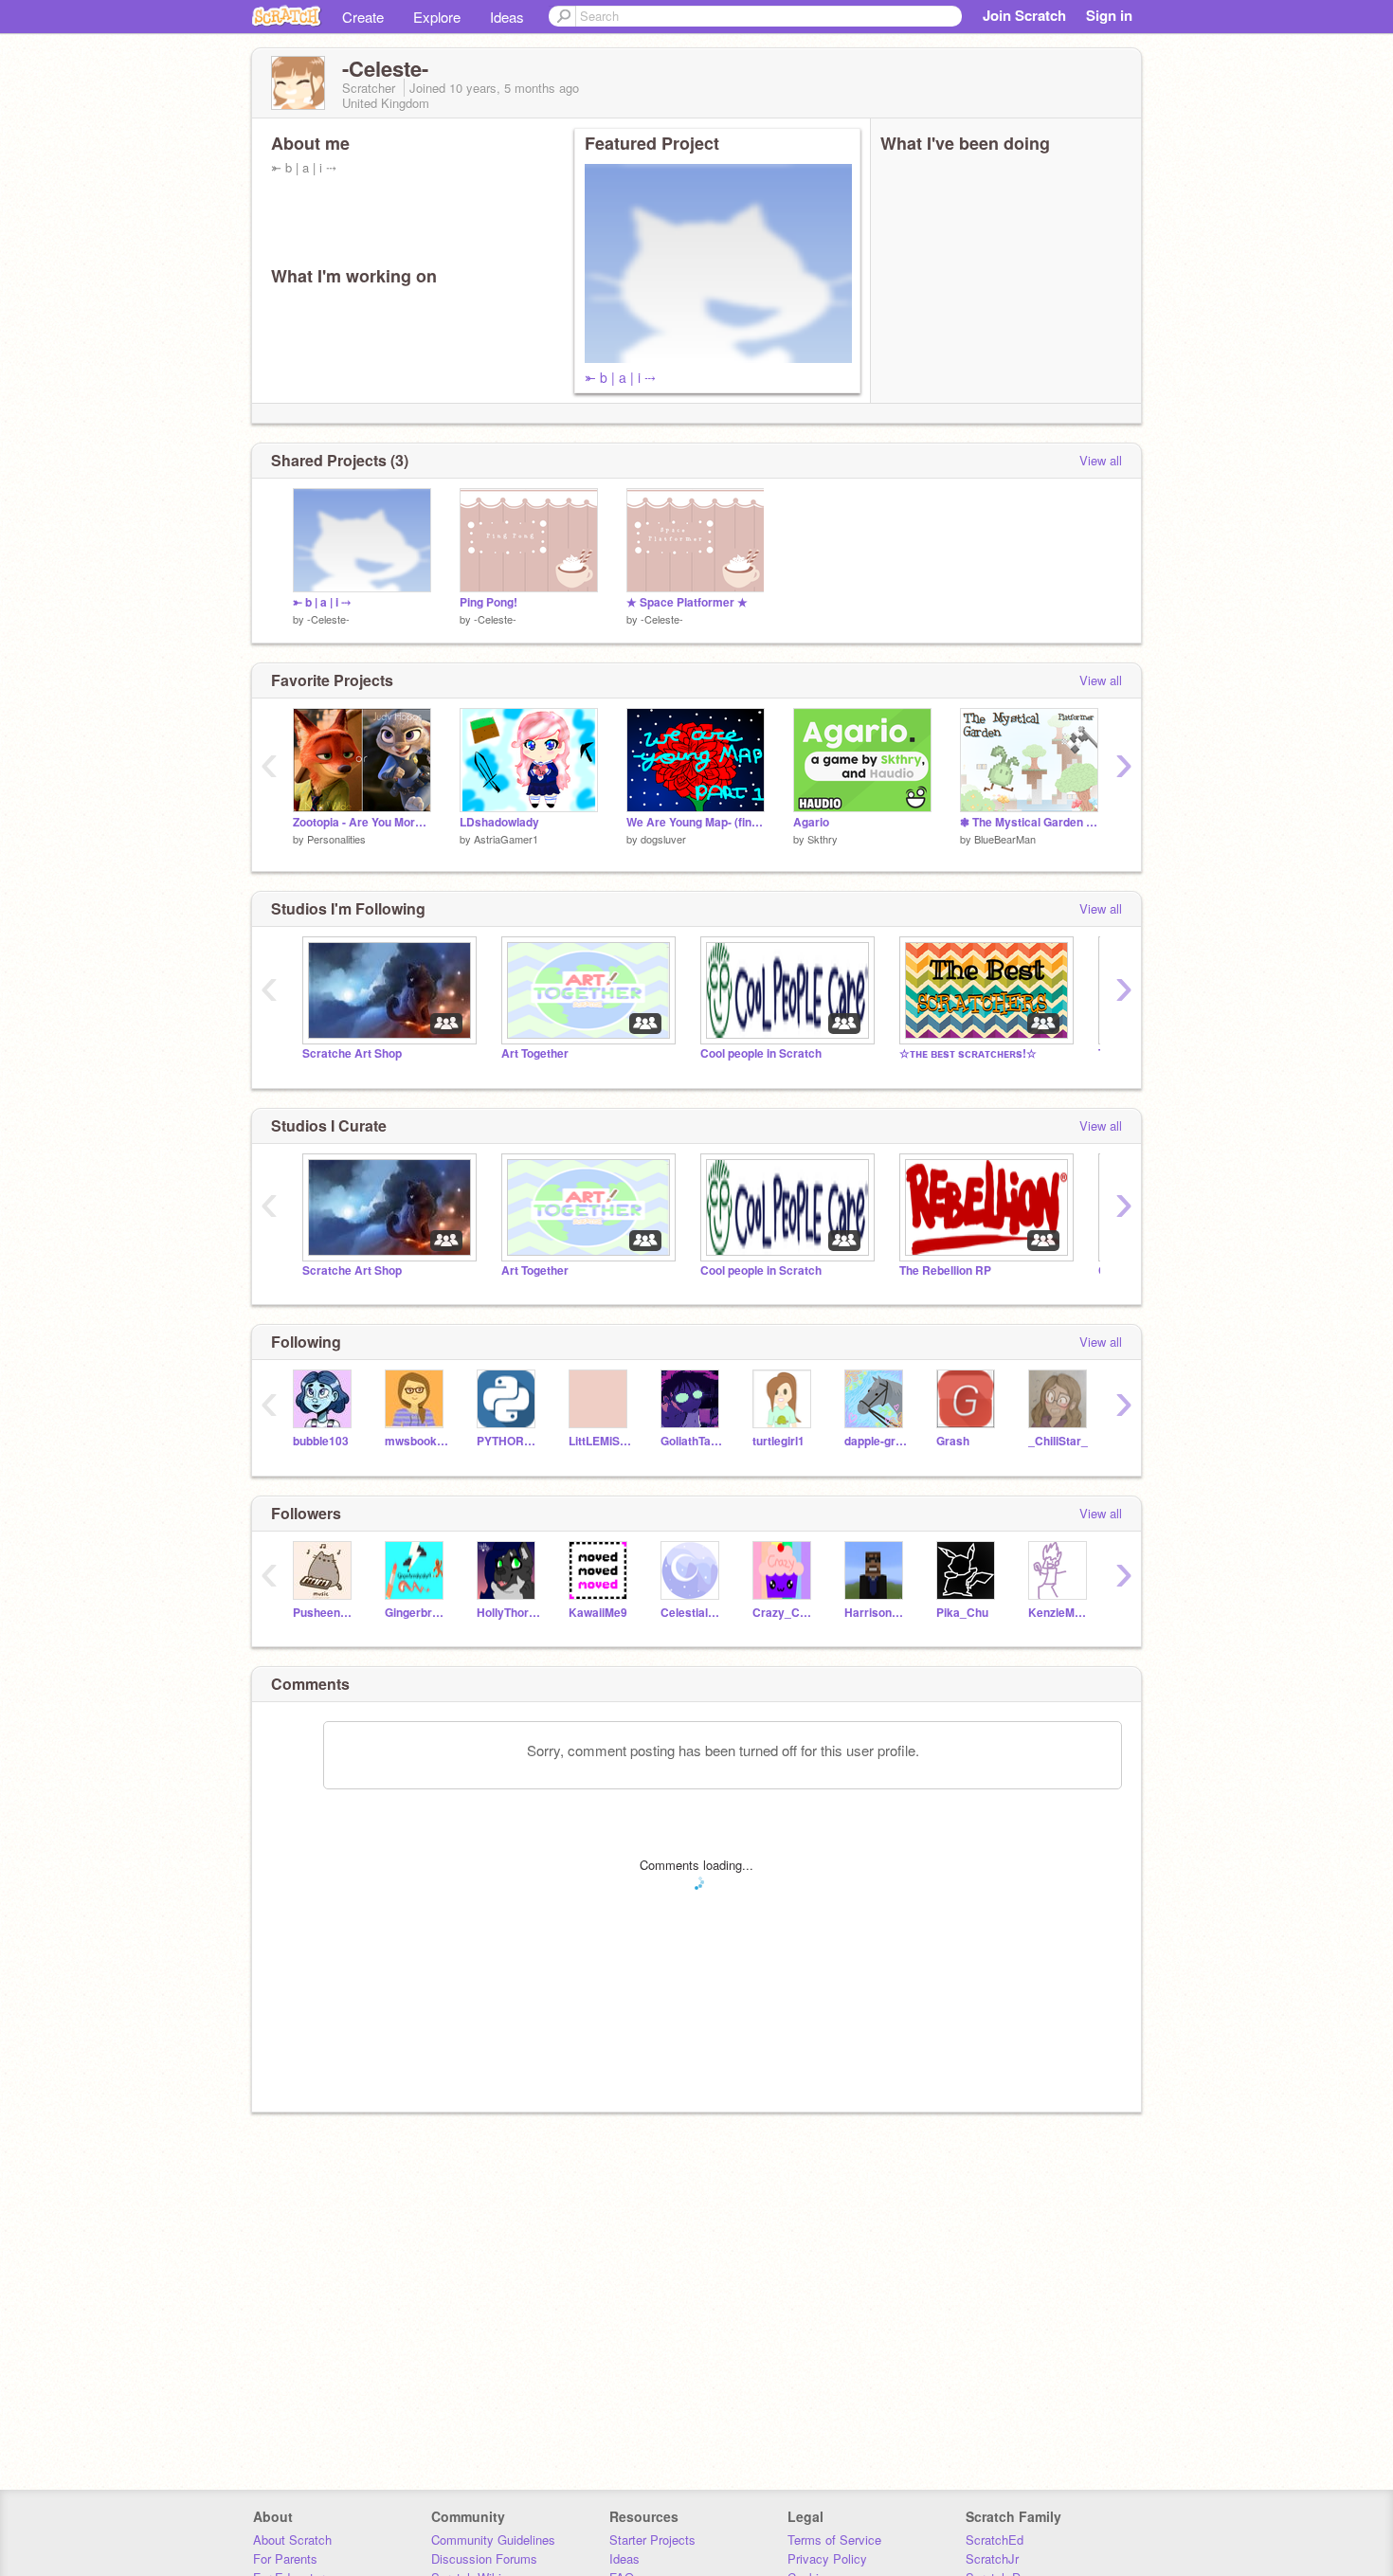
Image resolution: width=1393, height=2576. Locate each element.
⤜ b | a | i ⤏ (620, 377)
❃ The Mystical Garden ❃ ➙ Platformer (1029, 822)
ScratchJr (992, 2558)
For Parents (285, 2558)
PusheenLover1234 (325, 1613)
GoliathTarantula (692, 1441)
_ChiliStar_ (1058, 1441)
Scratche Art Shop (352, 1053)
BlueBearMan (1005, 839)
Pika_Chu (962, 1613)
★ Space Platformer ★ (687, 602)
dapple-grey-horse (876, 1441)
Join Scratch (1024, 15)
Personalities (336, 839)
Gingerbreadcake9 (416, 1613)
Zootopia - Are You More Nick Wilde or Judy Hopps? (362, 822)
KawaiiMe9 (598, 1613)
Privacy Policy (827, 2558)
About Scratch (292, 2540)
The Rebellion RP (945, 1270)
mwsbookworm (416, 1441)
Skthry (823, 839)
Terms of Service (834, 2540)
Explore (437, 17)
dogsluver (663, 839)
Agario (811, 822)
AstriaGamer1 (506, 839)
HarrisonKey (876, 1613)
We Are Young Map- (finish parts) (696, 822)
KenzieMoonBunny (1060, 1613)
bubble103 (321, 1441)
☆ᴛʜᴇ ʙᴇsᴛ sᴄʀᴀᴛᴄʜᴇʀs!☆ (968, 1053)
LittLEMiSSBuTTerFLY (600, 1441)
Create (363, 17)
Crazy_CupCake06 (784, 1613)
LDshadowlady (499, 822)
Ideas (507, 17)
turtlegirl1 (778, 1441)
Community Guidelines (493, 2540)
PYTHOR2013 (508, 1441)
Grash (953, 1441)
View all (1101, 460)
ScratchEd (995, 2540)
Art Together (535, 1053)
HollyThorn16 (508, 1613)
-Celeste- (328, 619)
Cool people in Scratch (761, 1053)
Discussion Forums (484, 2558)
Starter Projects (652, 2540)
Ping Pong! (488, 602)
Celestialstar (692, 1613)
